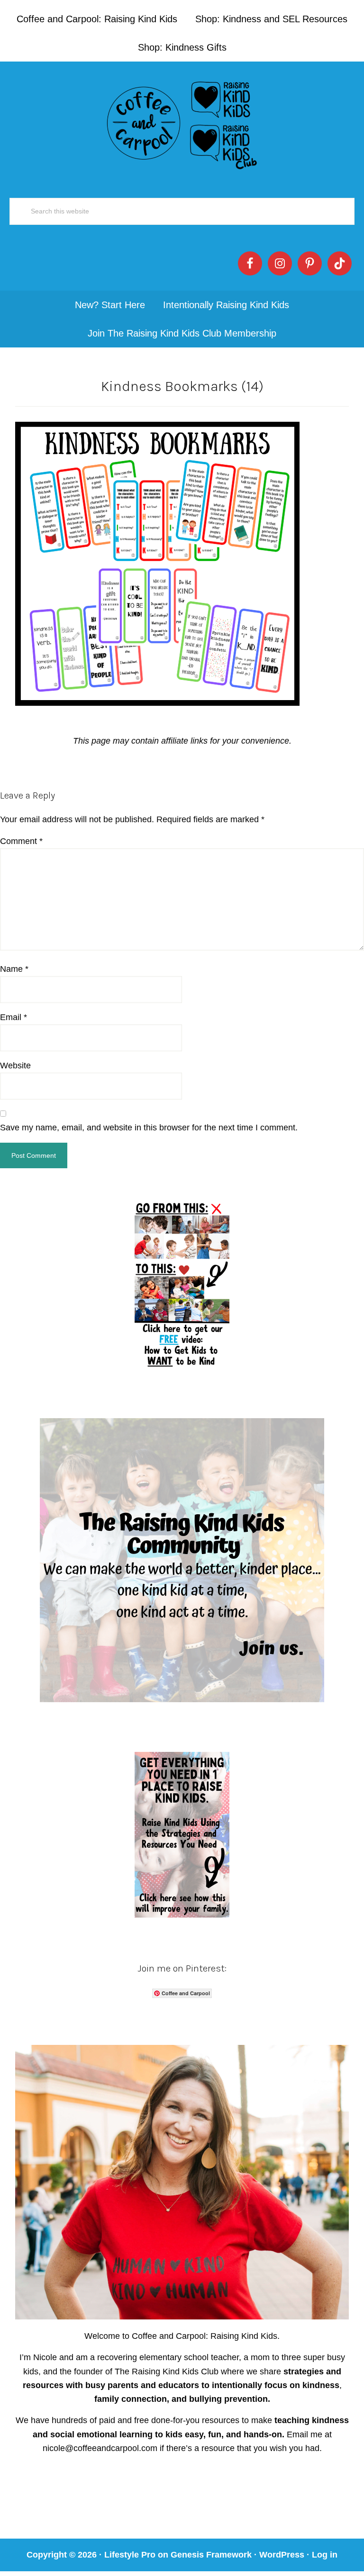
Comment (21, 841)
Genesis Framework (211, 2555)
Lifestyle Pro (130, 2555)
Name (14, 969)
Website (15, 1066)
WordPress (282, 2555)
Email (14, 1017)
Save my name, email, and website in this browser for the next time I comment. (149, 1128)
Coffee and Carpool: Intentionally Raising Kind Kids (182, 123)
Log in (325, 2555)
